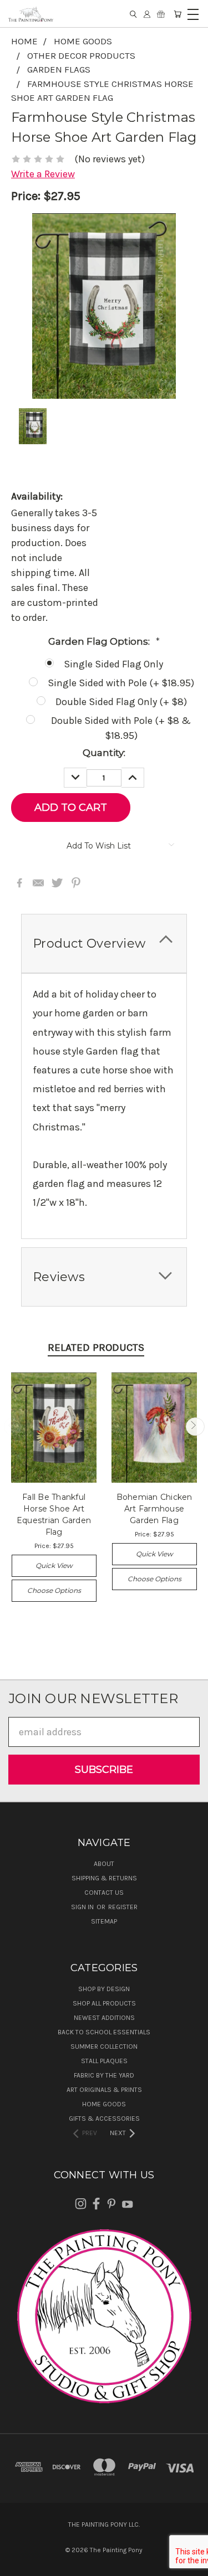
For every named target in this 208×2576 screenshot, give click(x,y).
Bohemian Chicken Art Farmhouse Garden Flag (154, 1509)
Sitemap (104, 1921)
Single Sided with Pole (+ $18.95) (121, 683)
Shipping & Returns (104, 1878)
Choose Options (54, 1590)
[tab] (104, 943)
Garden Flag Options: (104, 641)
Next (195, 1426)
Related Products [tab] (96, 1348)
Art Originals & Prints (104, 2090)
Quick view (54, 1565)
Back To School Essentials (104, 2032)
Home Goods (104, 2104)
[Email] (38, 883)
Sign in (83, 1907)
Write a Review (43, 174)
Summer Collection (104, 2047)
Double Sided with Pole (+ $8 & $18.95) (121, 728)
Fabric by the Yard (104, 2075)
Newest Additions (104, 2018)
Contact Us (104, 1893)
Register (123, 1907)
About (104, 1864)
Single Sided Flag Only (113, 664)
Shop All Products (104, 2003)
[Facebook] (19, 883)
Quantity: (104, 753)
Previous (13, 1426)
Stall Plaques (104, 2061)
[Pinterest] (76, 883)
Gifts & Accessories (104, 2119)
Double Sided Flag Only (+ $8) (121, 702)
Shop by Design (104, 1989)
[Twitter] (57, 883)
